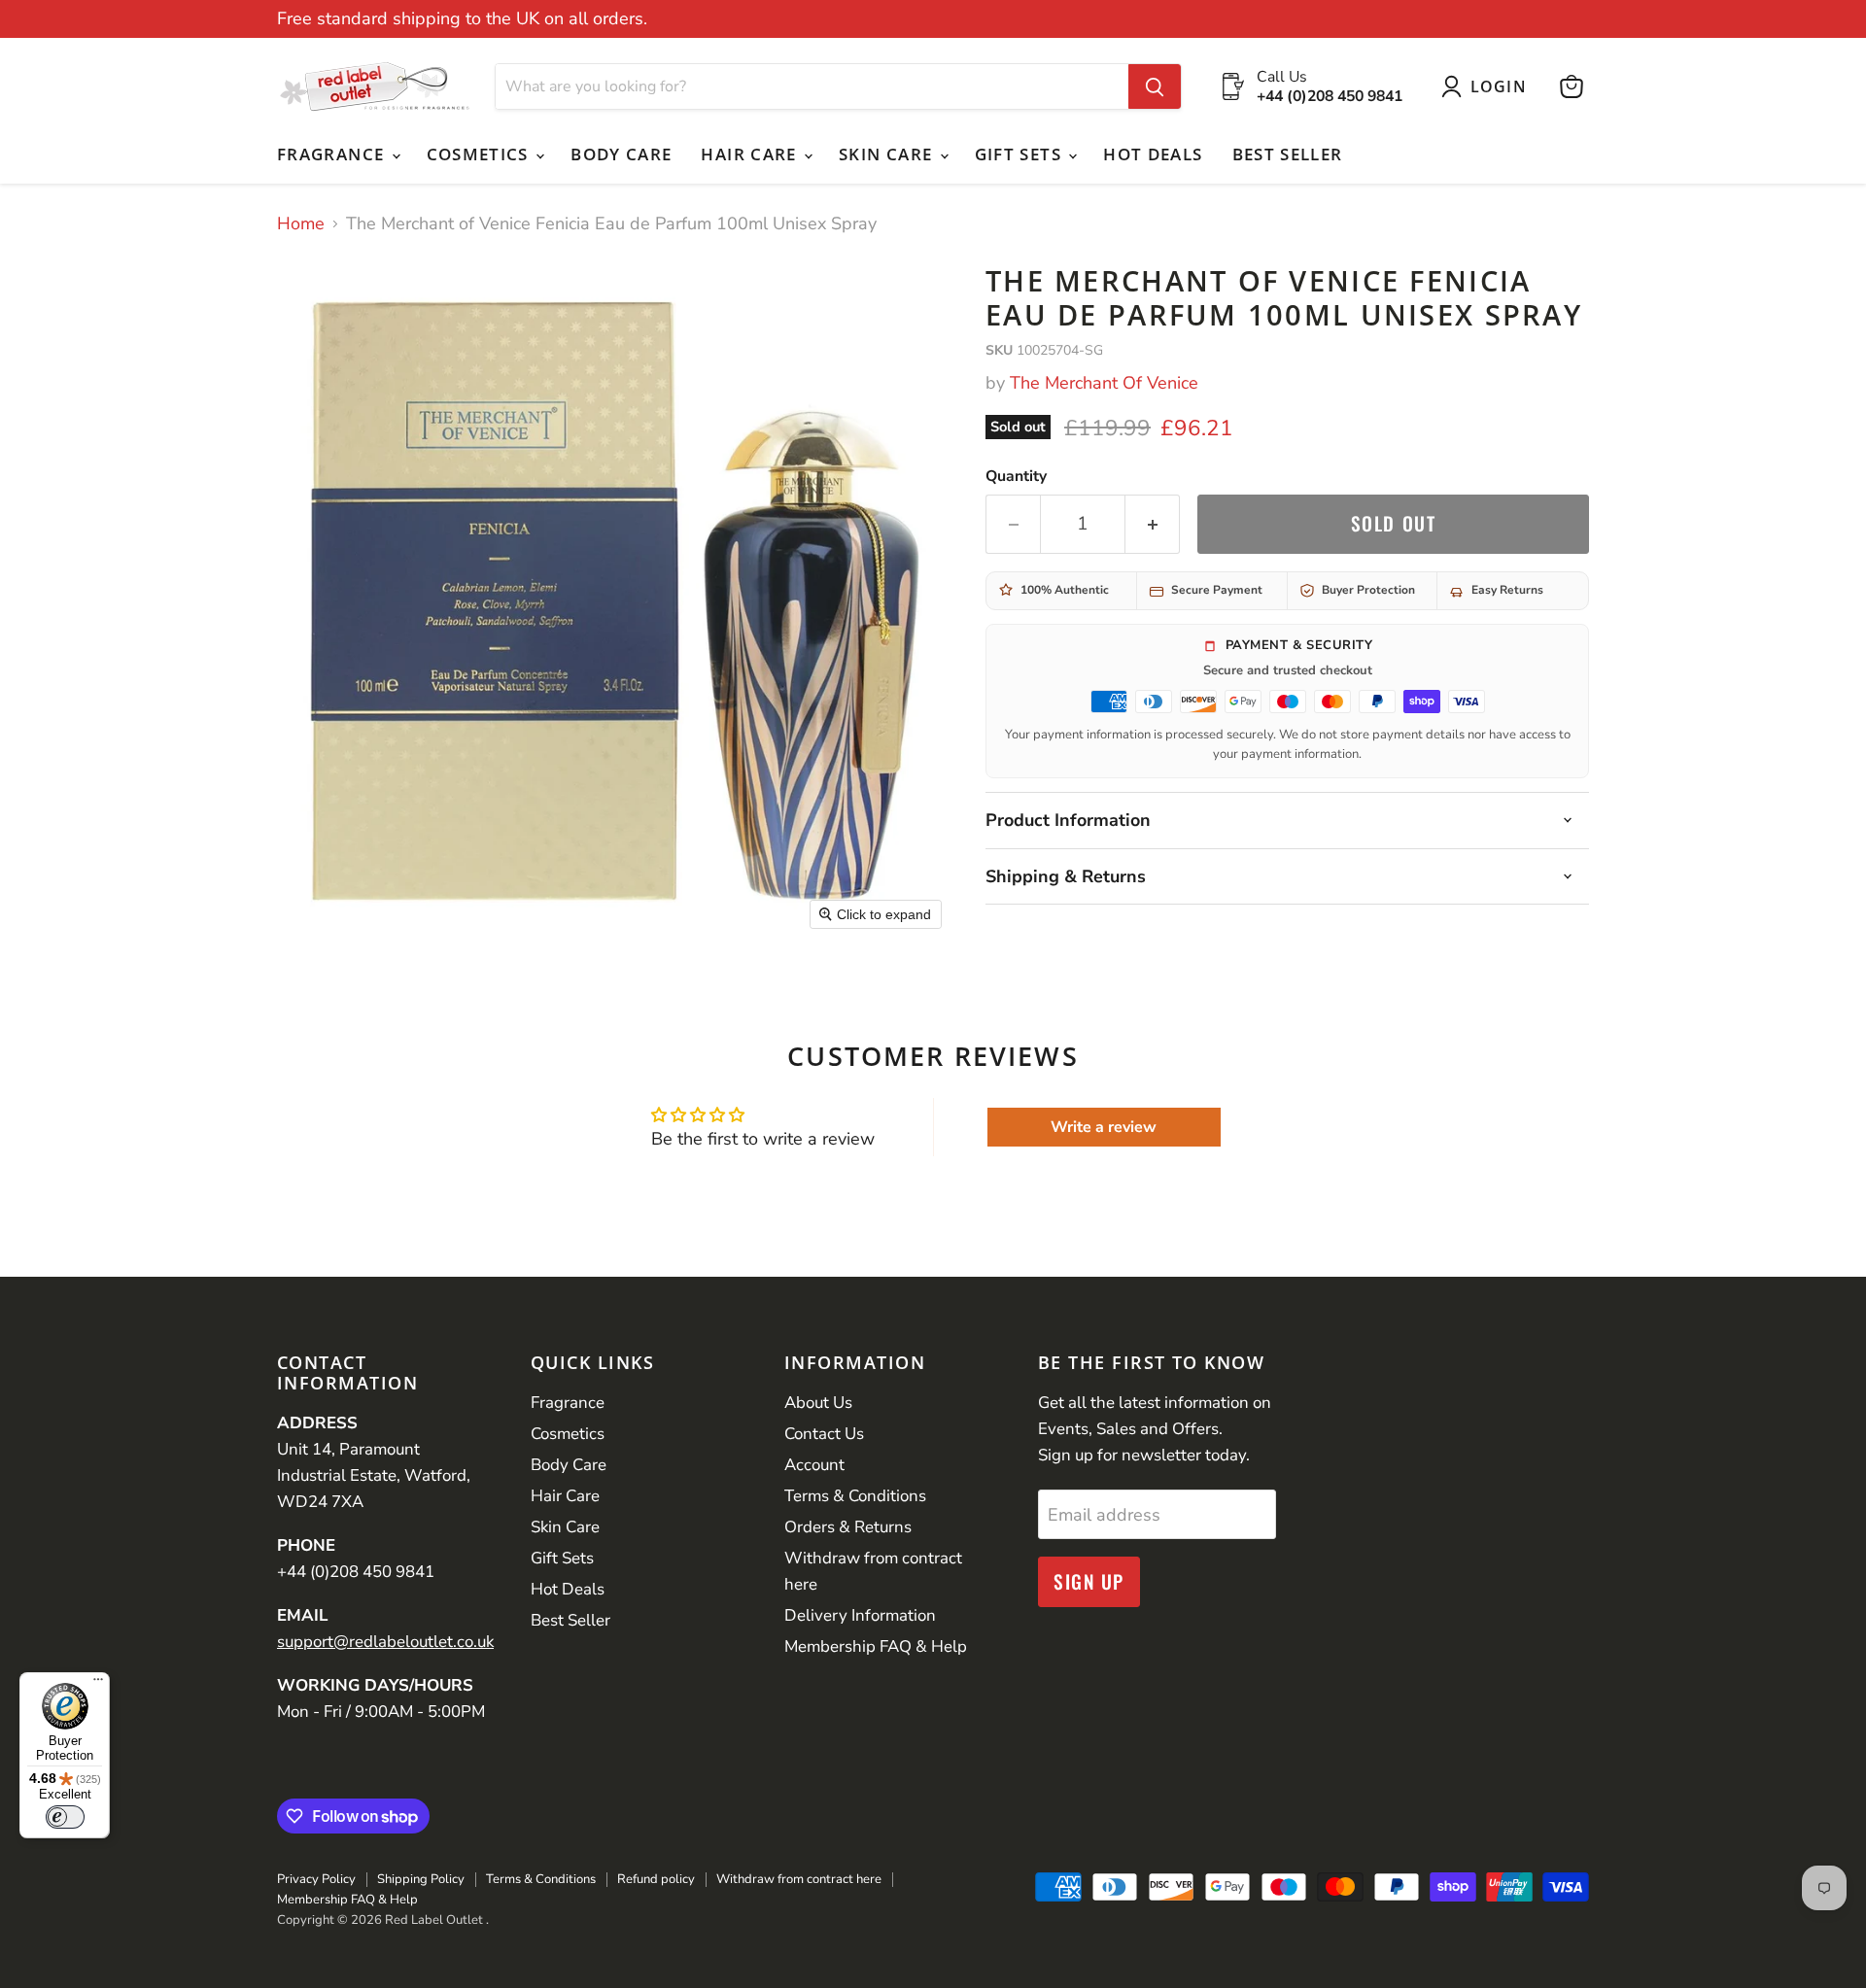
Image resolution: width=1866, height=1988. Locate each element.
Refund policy (656, 1879)
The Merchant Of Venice (1104, 383)
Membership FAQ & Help (876, 1646)
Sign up (1089, 1581)
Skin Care (888, 154)
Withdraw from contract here (799, 1879)
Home (301, 224)
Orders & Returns (848, 1527)
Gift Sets (1021, 154)
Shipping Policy (421, 1879)
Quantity (1016, 476)
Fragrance (333, 154)
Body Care (621, 154)
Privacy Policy (316, 1879)
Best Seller (1288, 154)
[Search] (1155, 86)
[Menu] (98, 1684)
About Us (818, 1403)
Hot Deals (1153, 154)
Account (814, 1465)
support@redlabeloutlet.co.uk (385, 1642)
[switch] (65, 1817)
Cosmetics (481, 154)
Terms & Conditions (855, 1496)
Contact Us (824, 1434)
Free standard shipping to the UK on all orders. (462, 19)
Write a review (1104, 1127)
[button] (1488, 86)
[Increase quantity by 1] (1153, 524)
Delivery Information (860, 1615)
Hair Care (751, 154)
